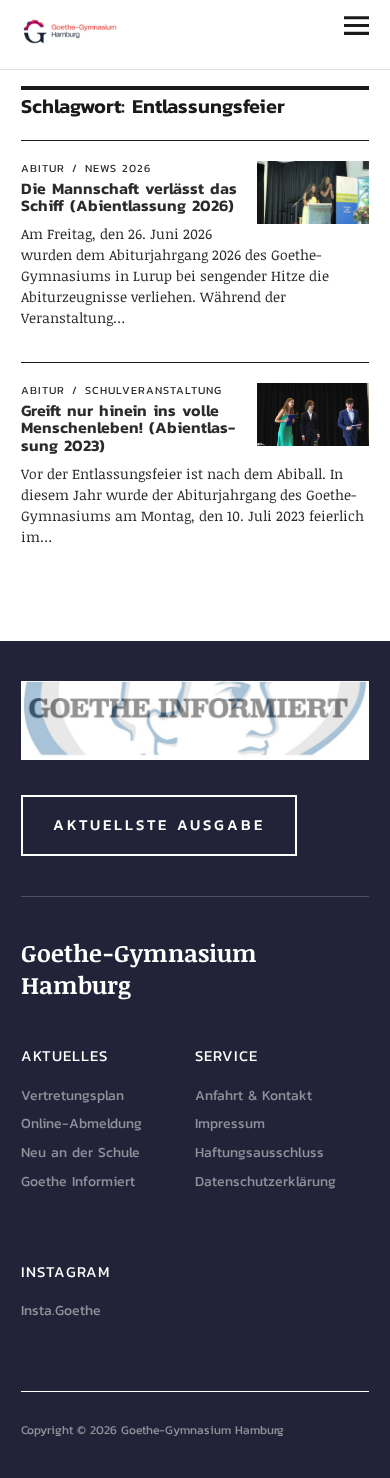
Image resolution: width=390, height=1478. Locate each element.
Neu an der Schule (80, 1152)
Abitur (43, 168)
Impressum (230, 1123)
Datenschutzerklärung (265, 1181)
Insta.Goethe (61, 1310)
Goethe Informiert (78, 1181)
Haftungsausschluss (259, 1152)
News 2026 (118, 168)
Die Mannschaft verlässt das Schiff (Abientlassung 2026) (129, 197)
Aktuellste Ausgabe (159, 824)
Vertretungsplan (72, 1095)
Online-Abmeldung (81, 1123)
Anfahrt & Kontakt (253, 1095)
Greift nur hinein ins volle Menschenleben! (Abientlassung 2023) (128, 427)
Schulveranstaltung (153, 390)
